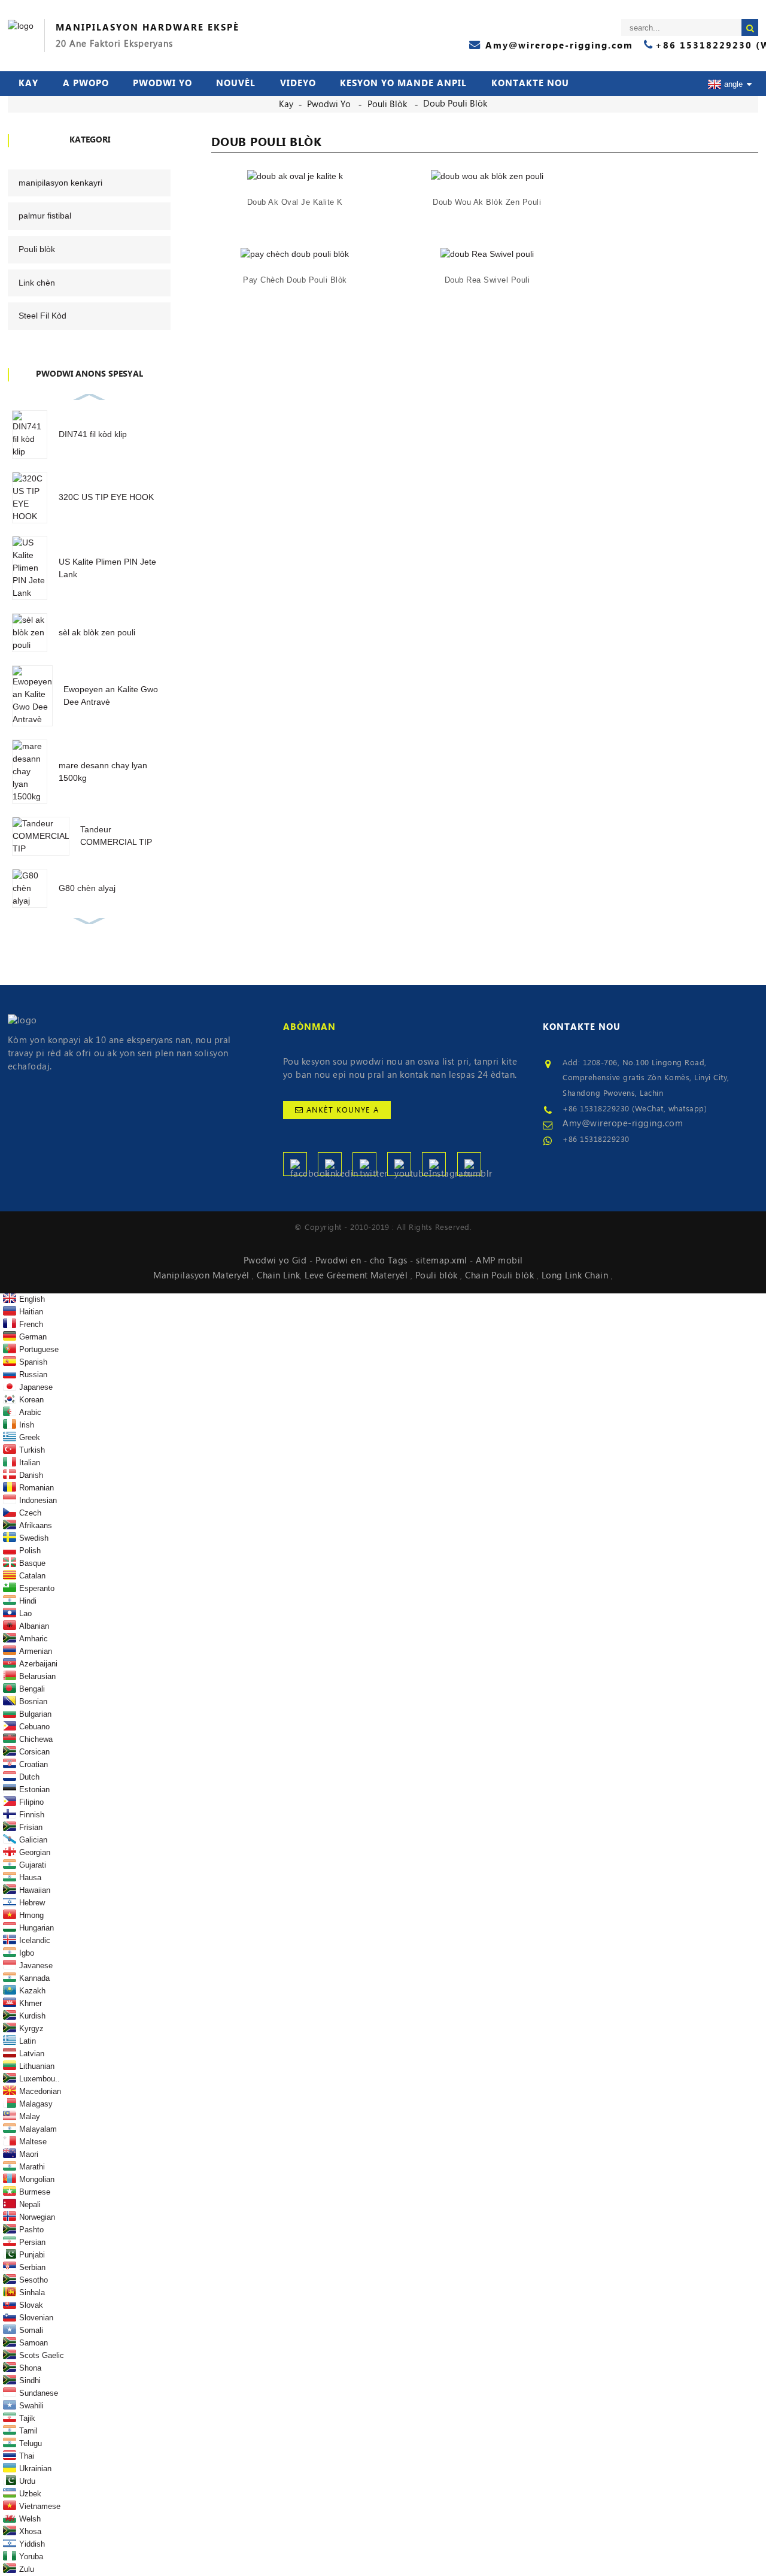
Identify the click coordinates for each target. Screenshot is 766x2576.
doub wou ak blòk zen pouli (487, 202)
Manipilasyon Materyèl (203, 1275)
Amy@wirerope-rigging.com (623, 1123)
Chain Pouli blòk (501, 1275)
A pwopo (86, 83)
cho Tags (390, 1260)
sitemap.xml (443, 1260)
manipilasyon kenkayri (60, 183)
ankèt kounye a (343, 1110)
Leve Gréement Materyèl (358, 1275)
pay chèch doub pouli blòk (295, 280)
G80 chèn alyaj (87, 888)
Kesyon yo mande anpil (403, 83)
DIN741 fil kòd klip (93, 434)
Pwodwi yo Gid (276, 1260)
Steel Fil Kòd (42, 316)
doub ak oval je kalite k (295, 202)
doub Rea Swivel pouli (487, 280)
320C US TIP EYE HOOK (106, 497)
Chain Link (278, 1275)
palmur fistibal (45, 216)
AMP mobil (499, 1260)
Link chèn (37, 283)
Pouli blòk (387, 104)
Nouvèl (236, 83)
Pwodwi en (340, 1260)
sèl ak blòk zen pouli (97, 632)
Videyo (298, 83)
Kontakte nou (530, 83)
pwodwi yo (162, 83)
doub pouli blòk (455, 104)
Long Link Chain (576, 1275)
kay (28, 83)
